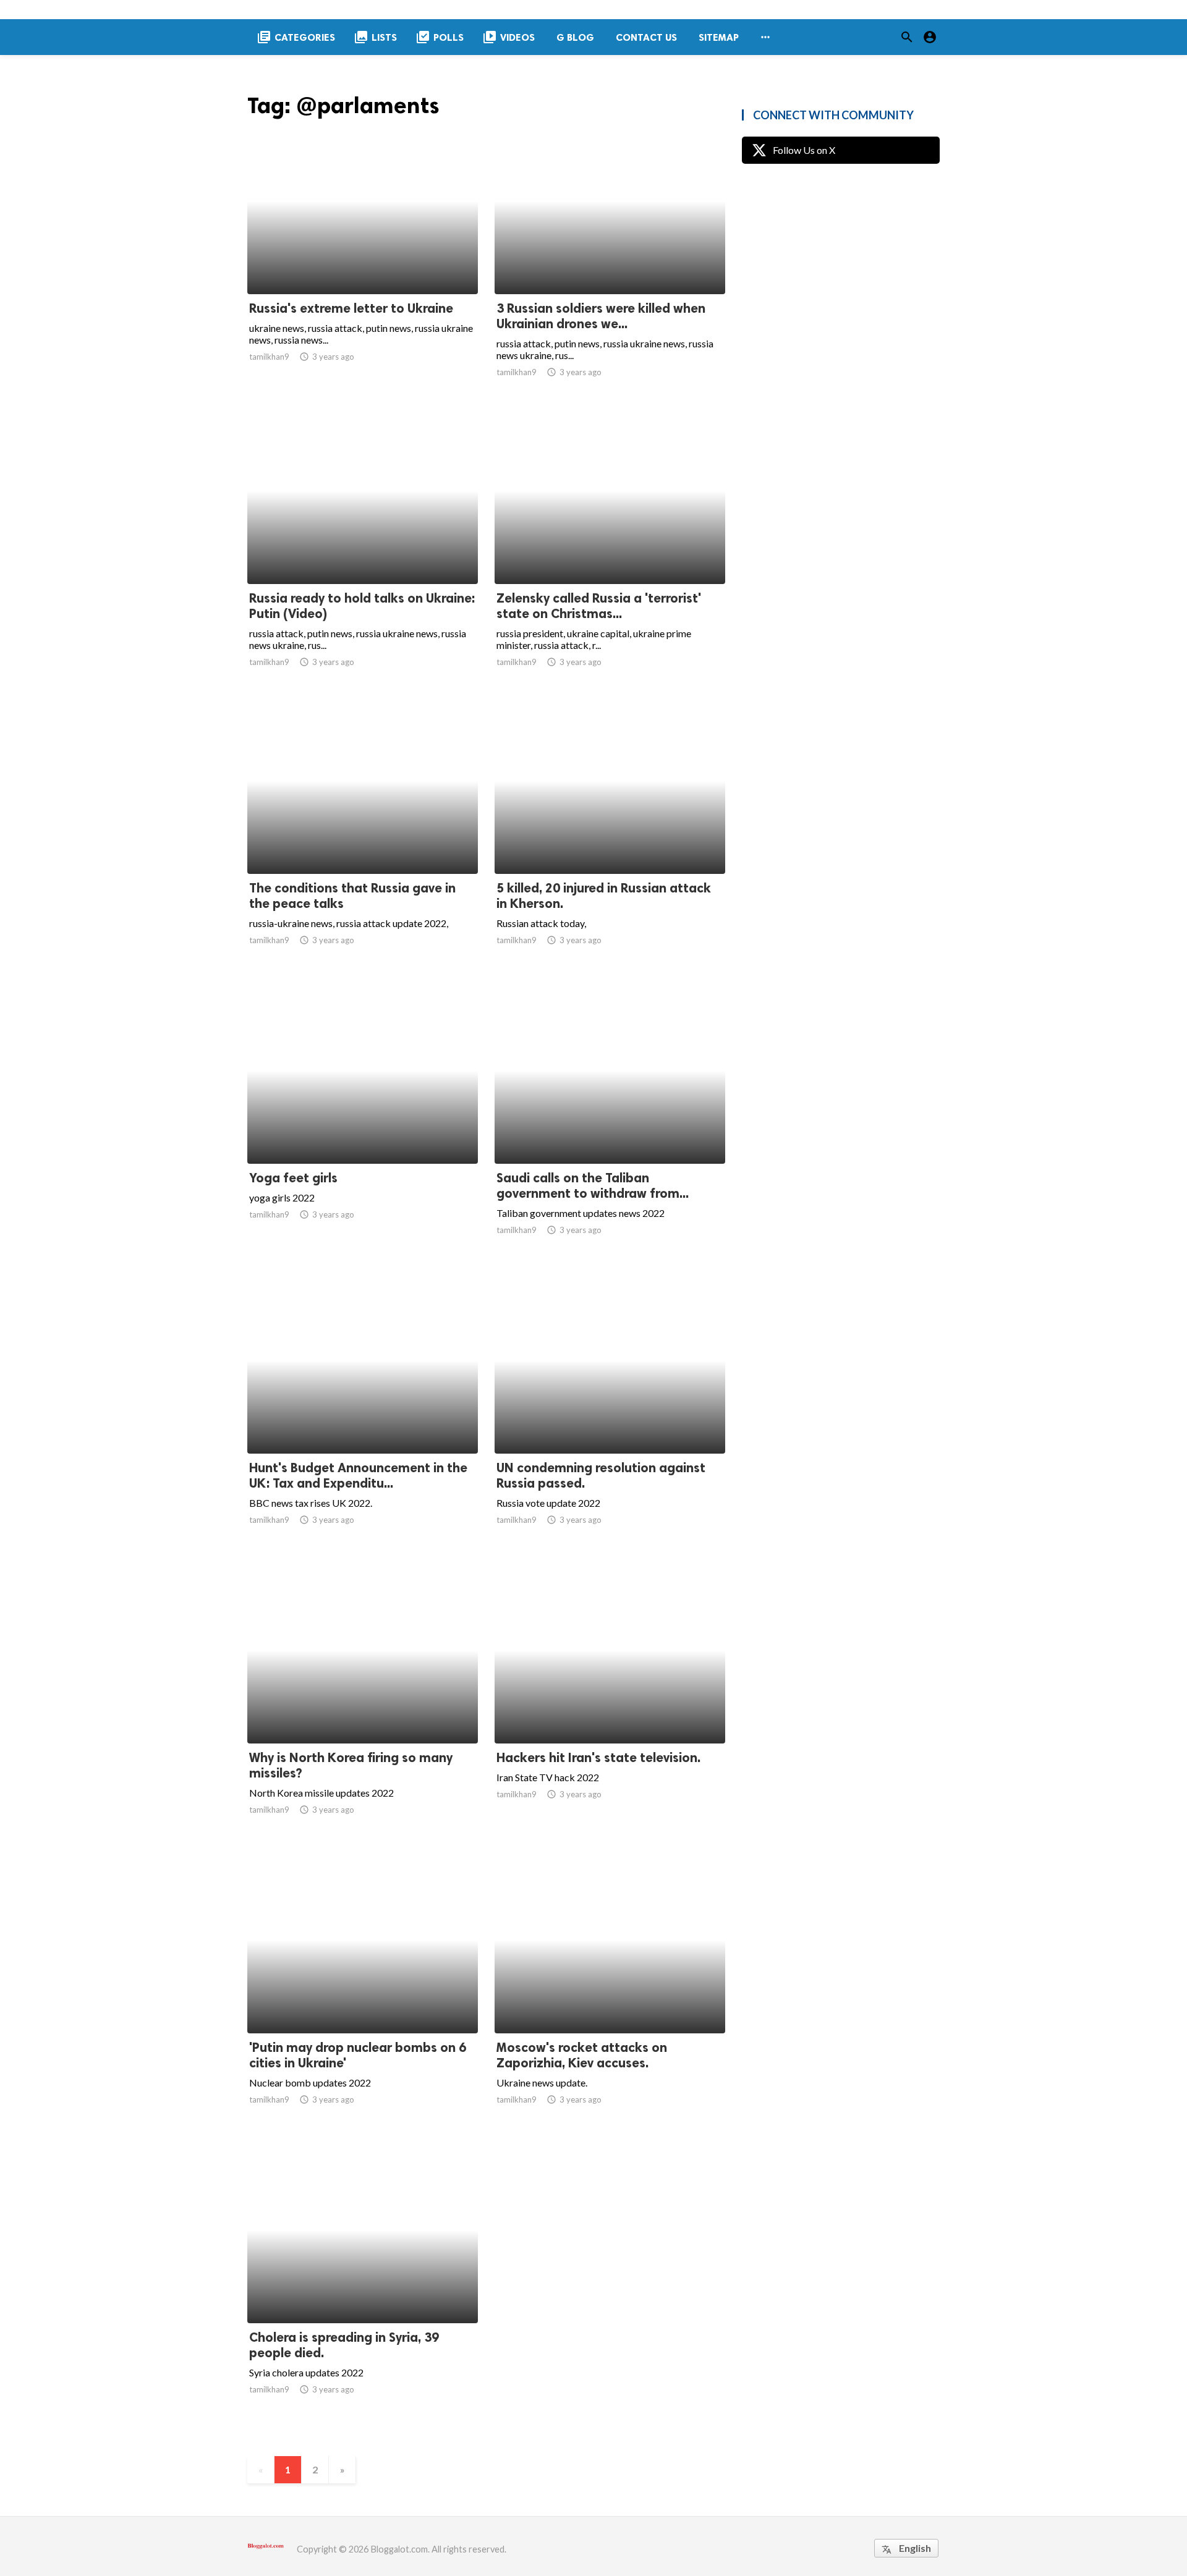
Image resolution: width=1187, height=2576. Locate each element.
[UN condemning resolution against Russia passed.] (610, 1421)
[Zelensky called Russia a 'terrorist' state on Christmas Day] (610, 552)
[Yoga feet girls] (363, 1132)
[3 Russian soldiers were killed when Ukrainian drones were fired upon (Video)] (610, 262)
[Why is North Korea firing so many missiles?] (363, 1711)
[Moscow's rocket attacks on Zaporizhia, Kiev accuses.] (610, 2001)
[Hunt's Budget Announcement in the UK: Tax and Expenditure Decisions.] (363, 1421)
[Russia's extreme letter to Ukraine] (363, 262)
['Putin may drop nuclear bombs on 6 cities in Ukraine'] (363, 2001)
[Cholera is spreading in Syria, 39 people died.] (363, 2291)
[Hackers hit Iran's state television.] (610, 1711)
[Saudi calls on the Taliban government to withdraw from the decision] (610, 1132)
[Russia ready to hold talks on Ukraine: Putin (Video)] (363, 552)
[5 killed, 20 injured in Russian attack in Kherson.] (610, 842)
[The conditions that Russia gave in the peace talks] (363, 842)
